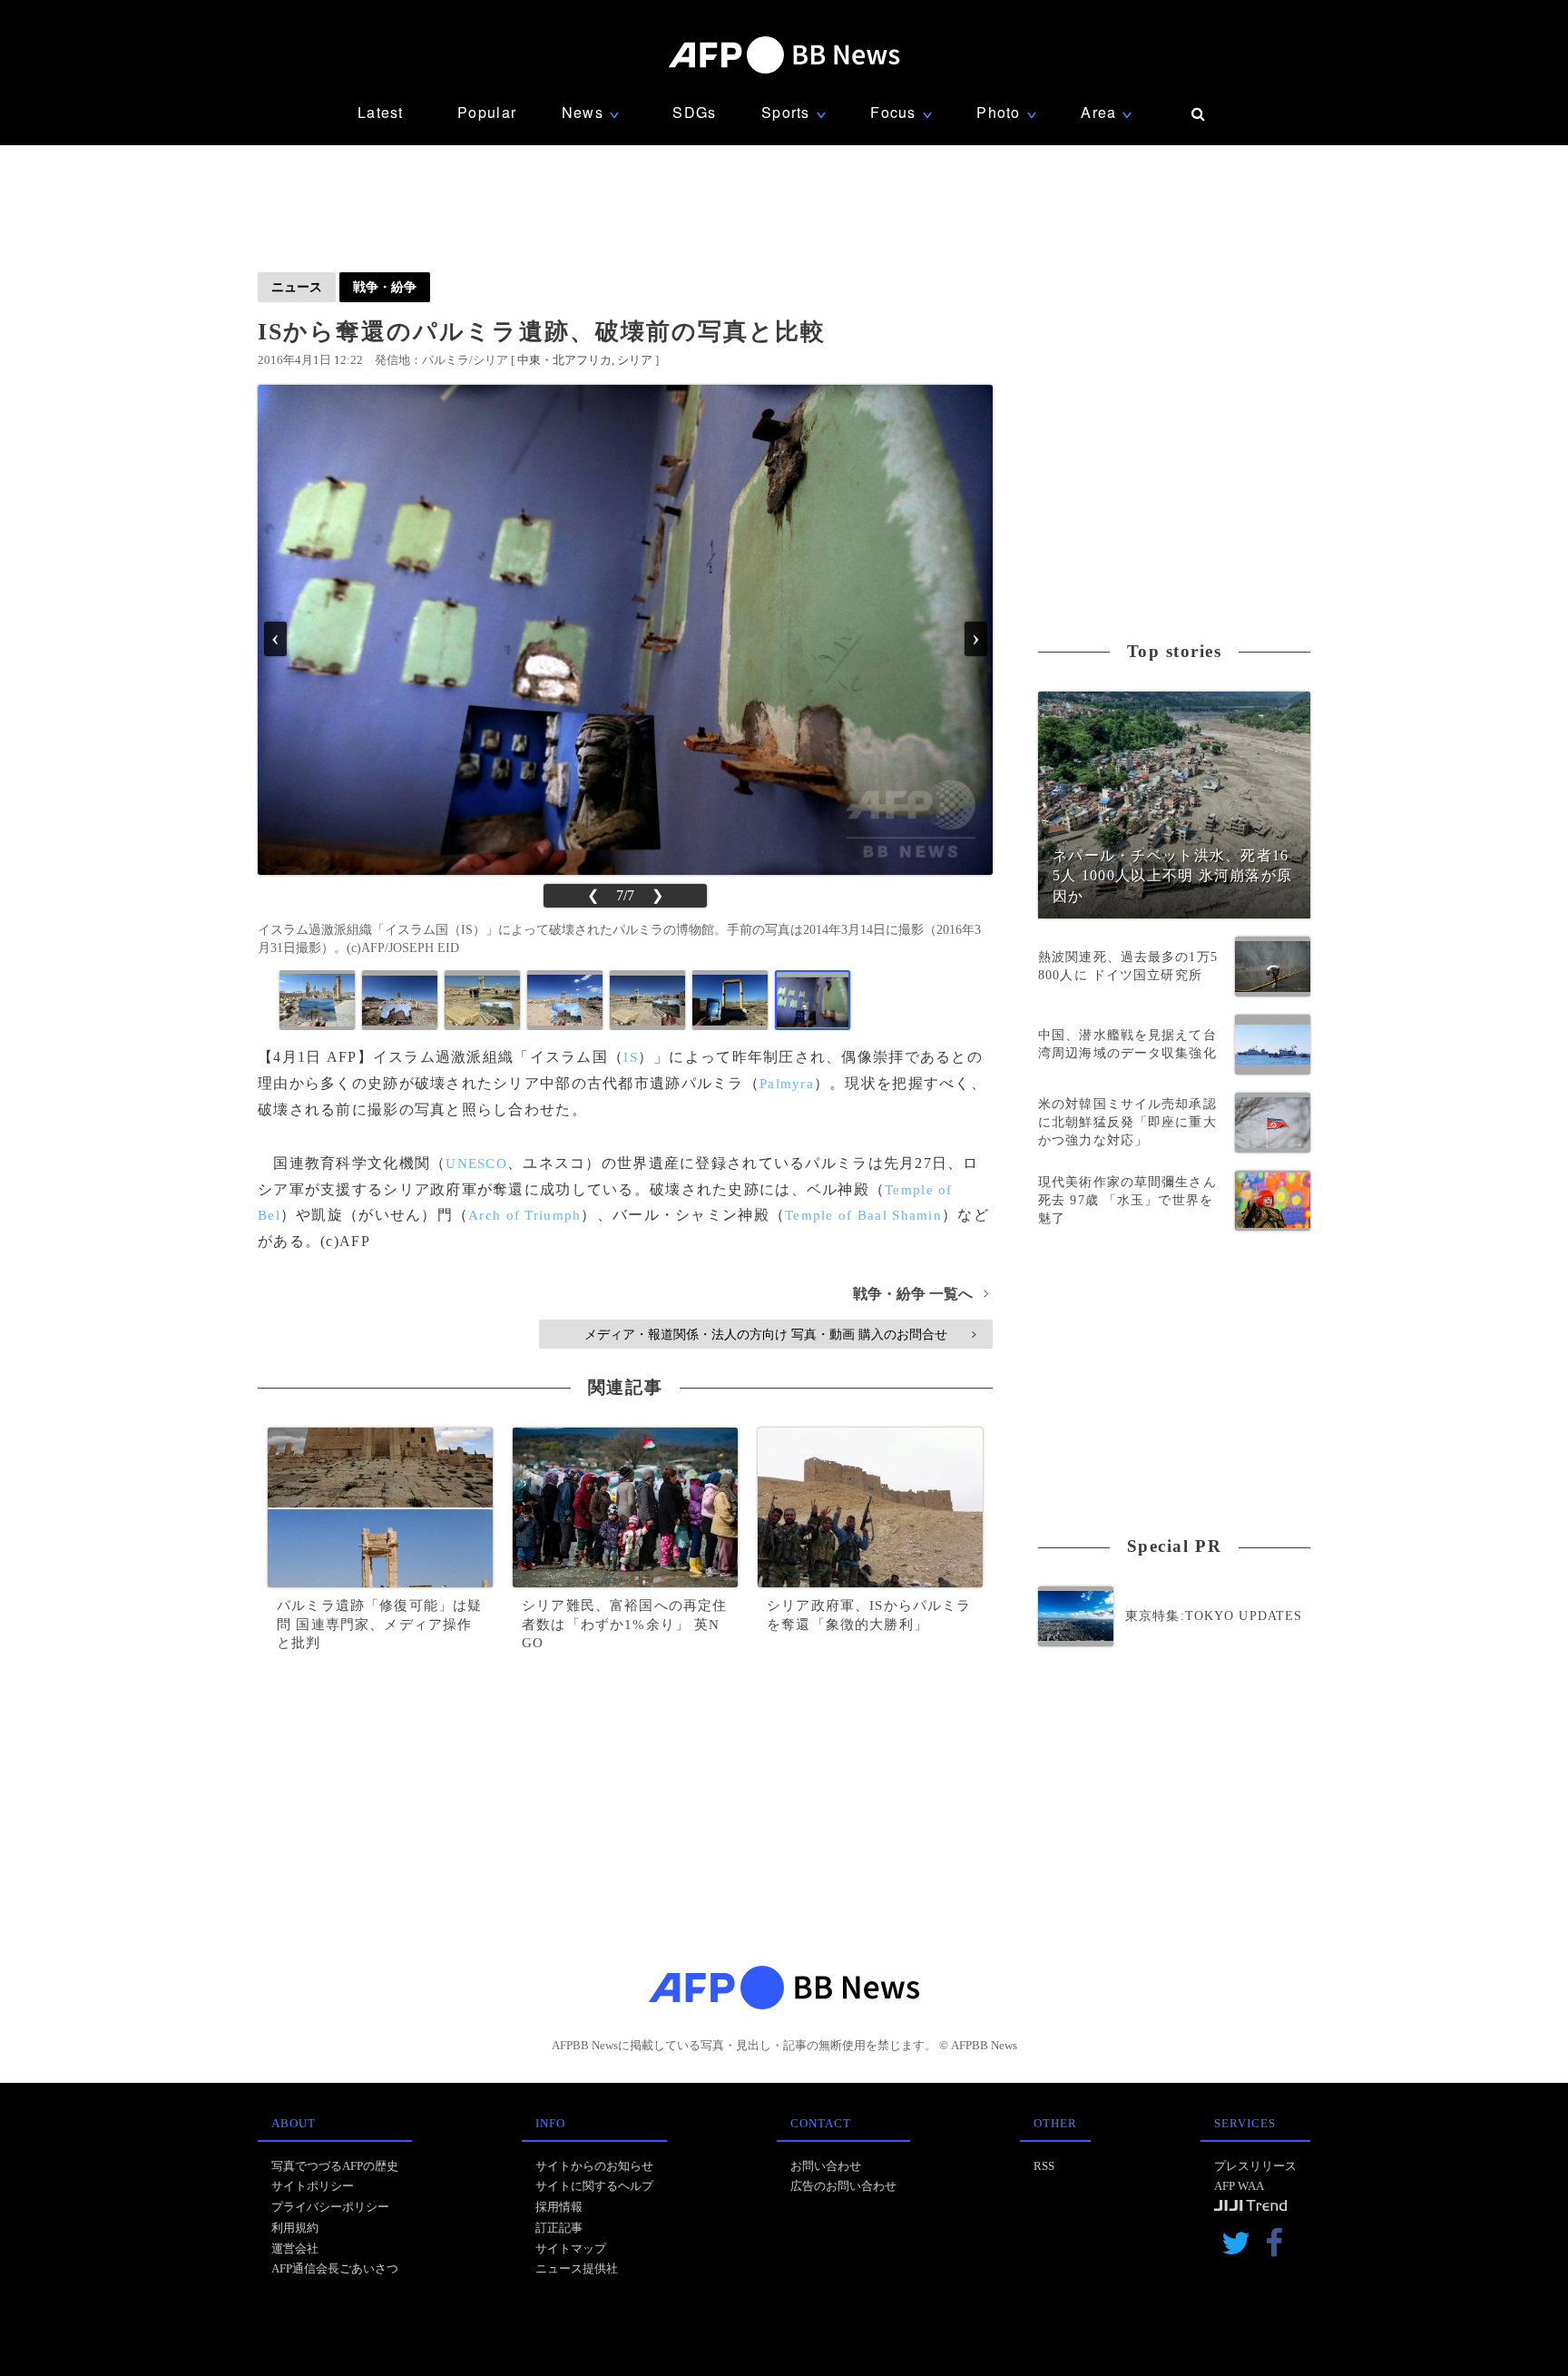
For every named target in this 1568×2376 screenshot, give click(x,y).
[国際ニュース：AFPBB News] (784, 55)
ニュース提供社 (577, 2268)
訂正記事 (559, 2228)
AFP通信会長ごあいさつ (335, 2268)
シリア (635, 360)
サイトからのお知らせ (594, 2166)
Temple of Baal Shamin (863, 1215)
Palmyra (787, 1084)
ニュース (297, 287)
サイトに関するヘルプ (594, 2186)
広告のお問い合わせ (843, 2186)
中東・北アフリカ (564, 360)
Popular (487, 112)
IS (631, 1057)
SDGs (694, 112)
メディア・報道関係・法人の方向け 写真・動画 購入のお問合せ (780, 1334)
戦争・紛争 (385, 287)
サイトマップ (571, 2248)
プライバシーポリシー (330, 2207)
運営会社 (295, 2248)
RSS (1044, 2166)
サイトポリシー (313, 2186)
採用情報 (559, 2207)
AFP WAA (1239, 2186)
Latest (381, 112)
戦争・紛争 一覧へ (921, 1294)
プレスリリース (1255, 2166)
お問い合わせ (826, 2166)
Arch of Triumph (524, 1215)
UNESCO (476, 1163)
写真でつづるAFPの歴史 (335, 2166)
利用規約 (295, 2228)
